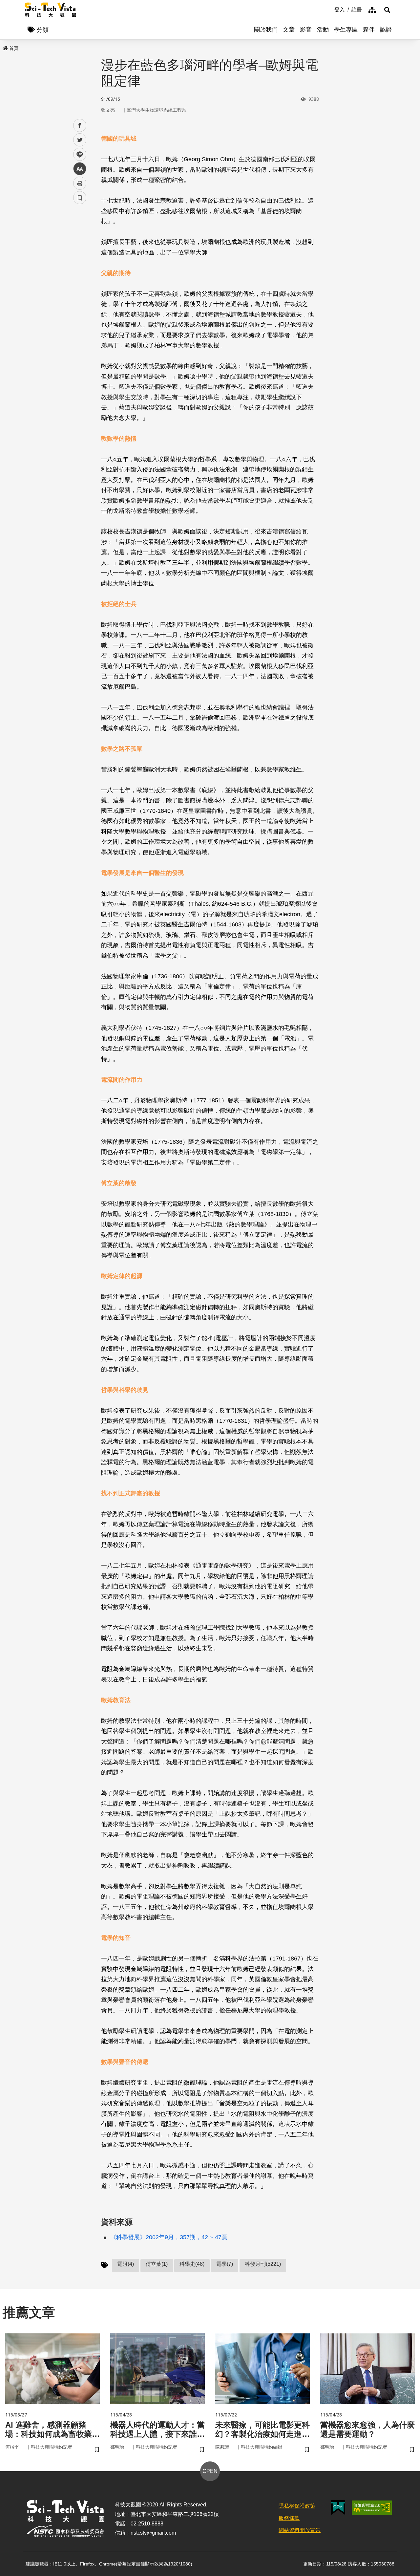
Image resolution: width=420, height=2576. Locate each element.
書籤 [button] (80, 198)
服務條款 (289, 2518)
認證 (386, 30)
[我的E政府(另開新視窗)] (338, 2508)
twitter (80, 140)
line (78, 154)
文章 (289, 30)
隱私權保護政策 (297, 2506)
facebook (80, 126)
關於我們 (266, 30)
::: (330, 9)
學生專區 (346, 30)
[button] (387, 10)
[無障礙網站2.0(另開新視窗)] (372, 2508)
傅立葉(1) (157, 2264)
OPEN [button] (210, 2471)
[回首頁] (50, 10)
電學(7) (225, 2264)
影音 (306, 30)
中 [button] (80, 169)
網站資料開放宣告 (300, 2530)
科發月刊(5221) (263, 2264)
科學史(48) (192, 2264)
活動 (323, 30)
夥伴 (369, 30)
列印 (80, 183)
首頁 (14, 48)
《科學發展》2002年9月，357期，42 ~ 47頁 (169, 2237)
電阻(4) (126, 2264)
